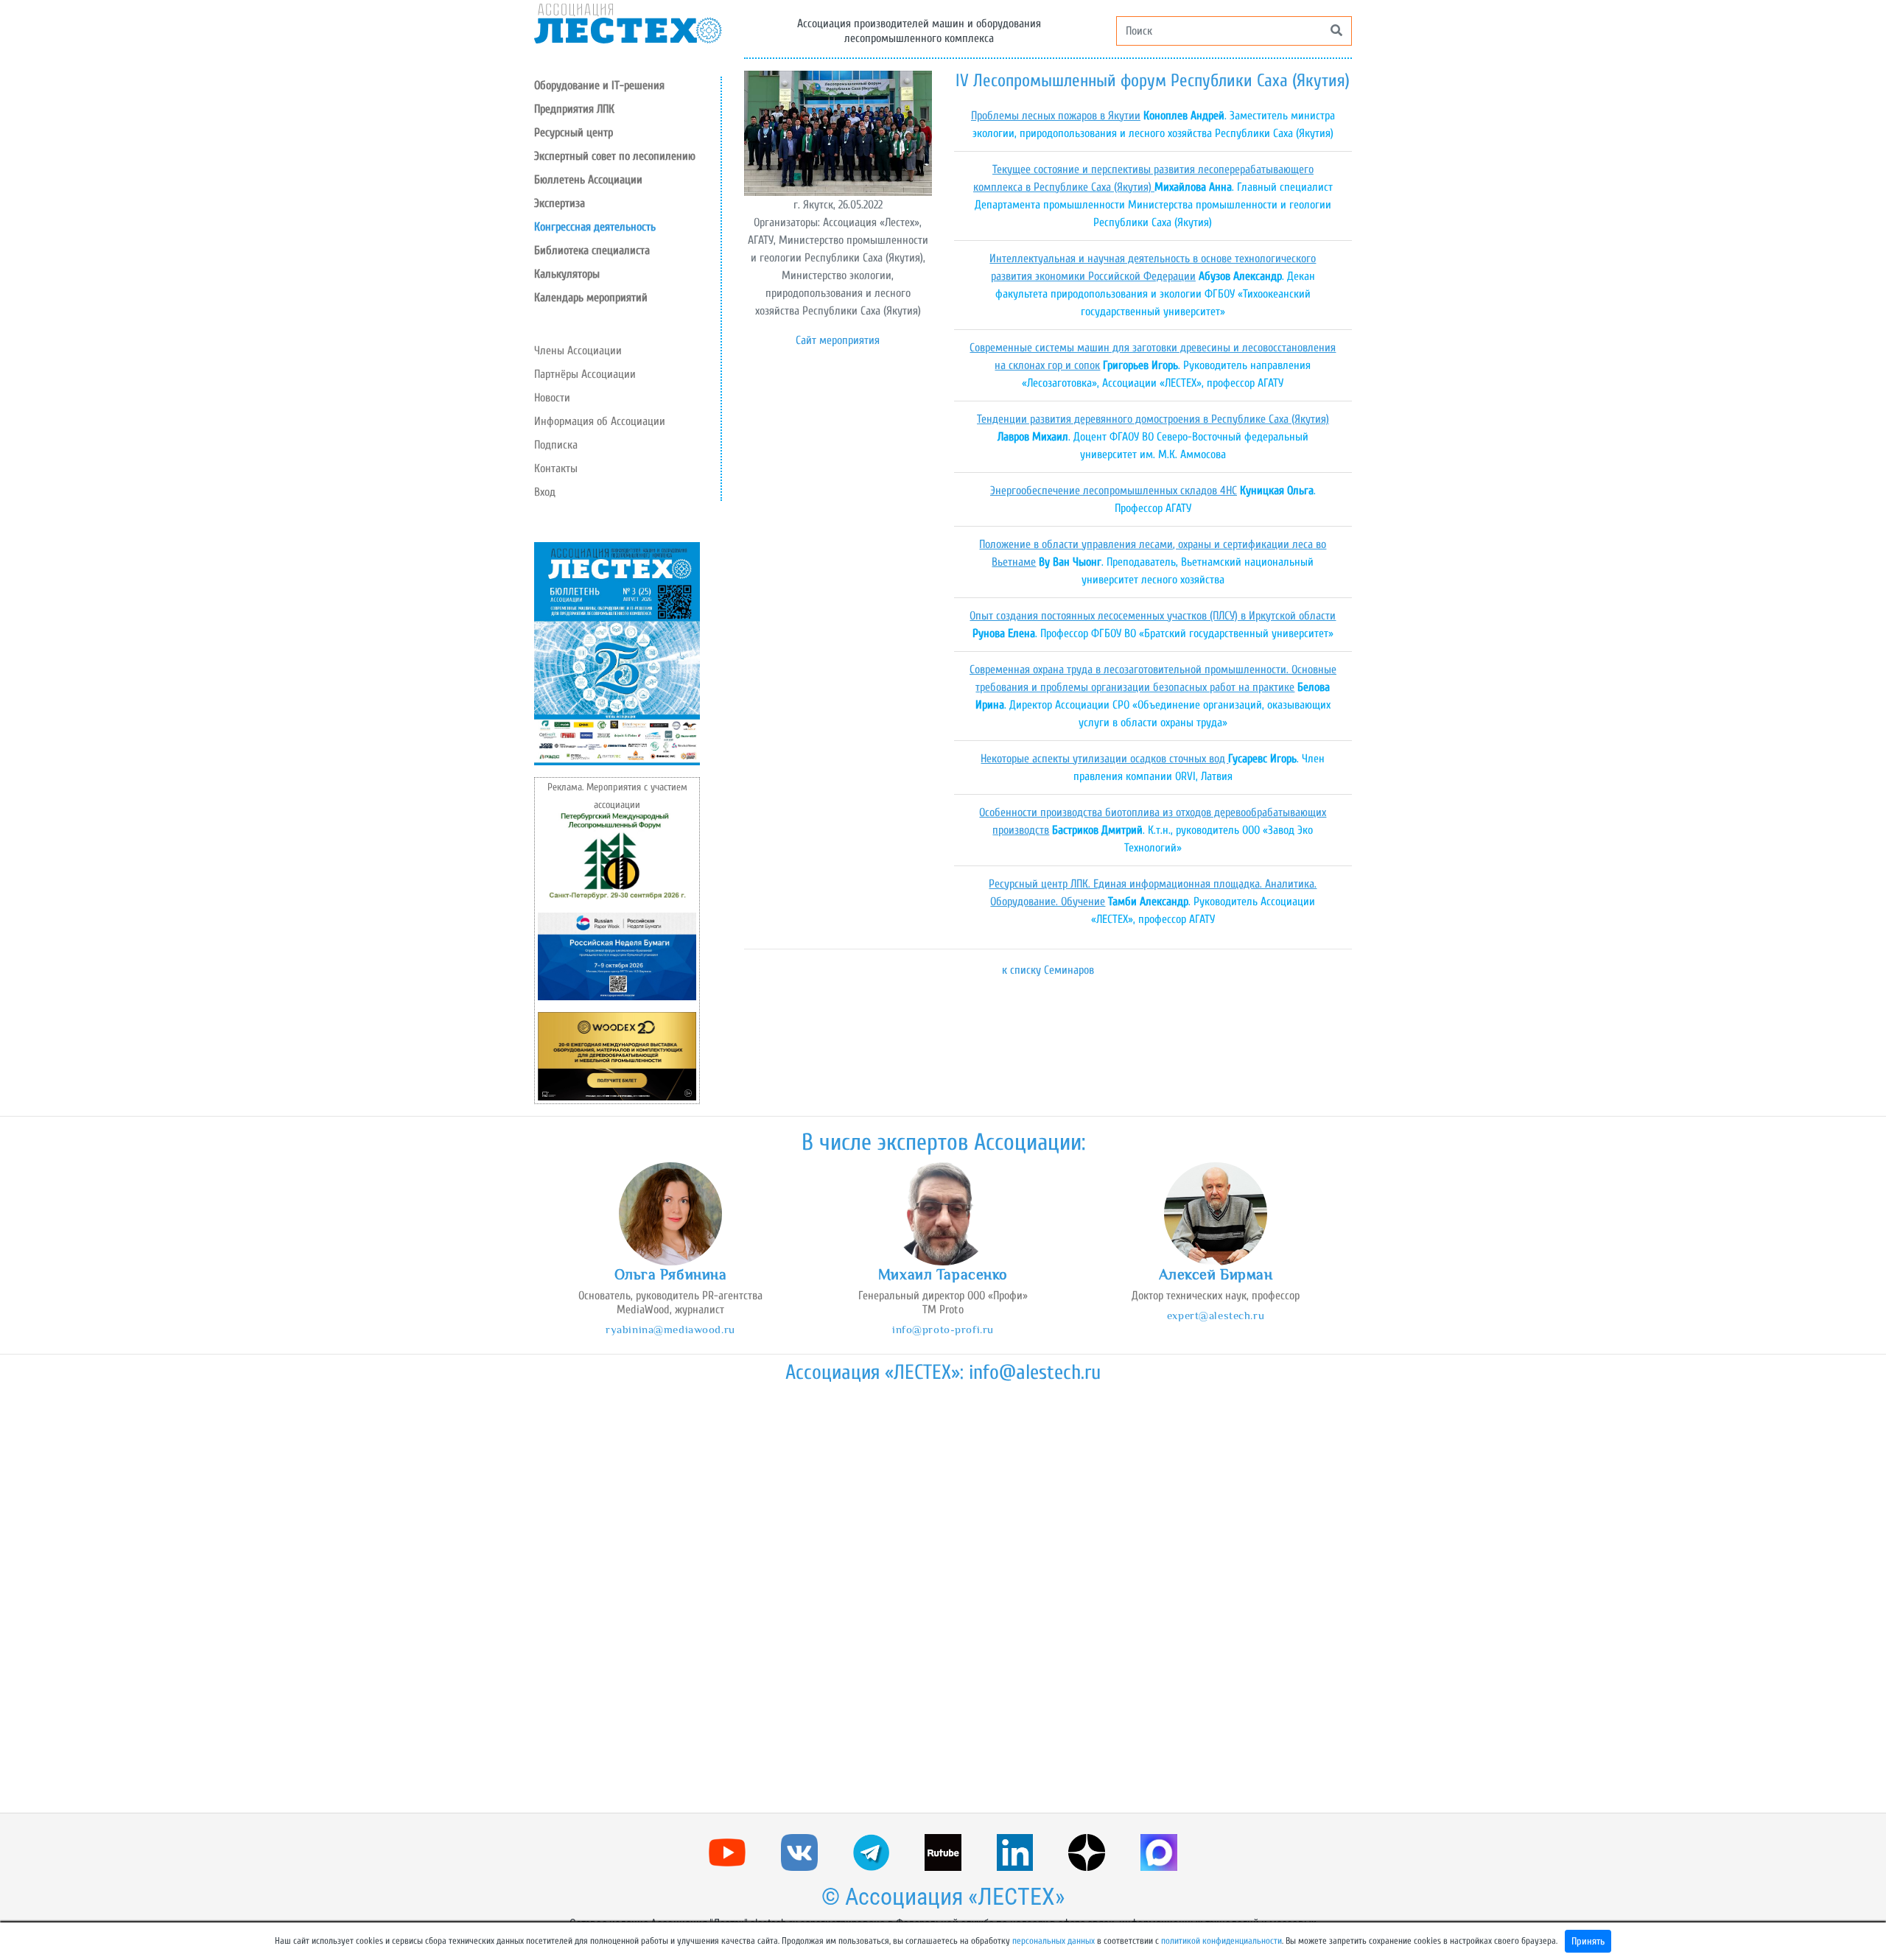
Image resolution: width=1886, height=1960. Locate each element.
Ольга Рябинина (671, 1274)
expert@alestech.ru (1216, 1315)
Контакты (556, 468)
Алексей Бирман (1216, 1274)
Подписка (556, 445)
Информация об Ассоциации (600, 421)
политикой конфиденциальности (1221, 1941)
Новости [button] (552, 398)
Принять (1588, 1941)
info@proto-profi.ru (943, 1329)
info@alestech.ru (1035, 1372)
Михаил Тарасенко (943, 1274)
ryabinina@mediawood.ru (670, 1329)
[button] (627, 133)
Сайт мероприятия (838, 340)
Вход (545, 492)
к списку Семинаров (1048, 970)
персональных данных (1054, 1941)
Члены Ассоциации (578, 351)
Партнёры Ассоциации (585, 374)
